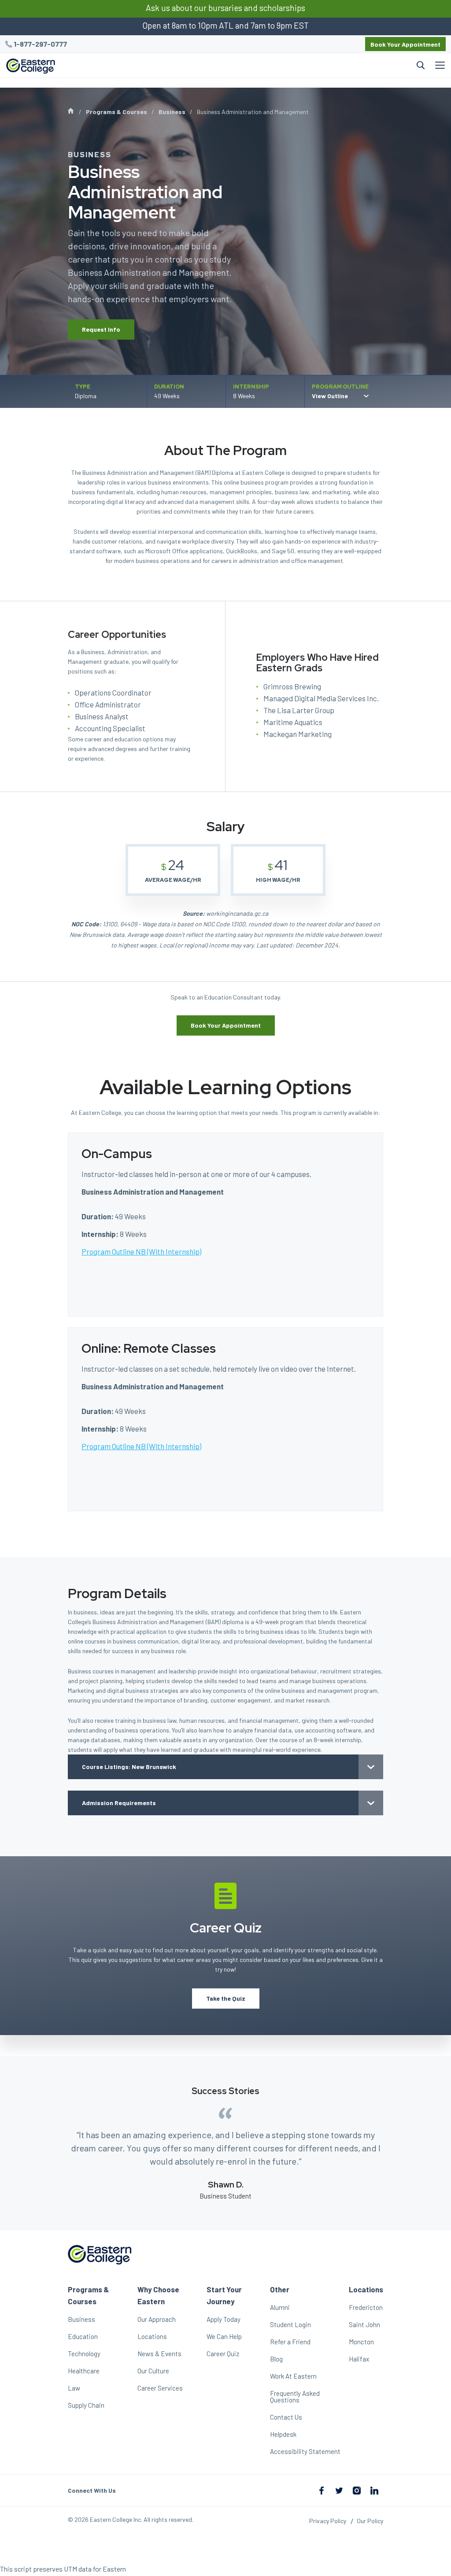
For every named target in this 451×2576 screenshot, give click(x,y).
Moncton (361, 2342)
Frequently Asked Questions (295, 2396)
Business (172, 112)
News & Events (159, 2354)
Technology (84, 2354)
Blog (276, 2359)
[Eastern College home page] (31, 66)
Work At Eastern (293, 2376)
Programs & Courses (116, 112)
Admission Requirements (119, 1803)
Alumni (280, 2307)
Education (83, 2336)
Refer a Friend (290, 2342)
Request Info (101, 329)
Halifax (359, 2359)
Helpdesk (283, 2434)
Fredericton (366, 2307)
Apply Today (224, 2319)
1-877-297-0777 (40, 44)
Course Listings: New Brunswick (129, 1767)
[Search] (245, 65)
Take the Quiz (226, 1998)
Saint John (364, 2324)
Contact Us (286, 2417)
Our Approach (157, 2319)
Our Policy (370, 2521)
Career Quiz (223, 2354)
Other (280, 2289)
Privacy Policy (328, 2521)
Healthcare (84, 2371)
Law (74, 2388)
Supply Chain (86, 2405)
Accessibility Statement (305, 2451)
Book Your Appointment (405, 44)
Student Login (290, 2324)
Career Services (160, 2388)
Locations (152, 2336)
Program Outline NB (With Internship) (141, 1251)
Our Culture (153, 2371)
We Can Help (224, 2336)
